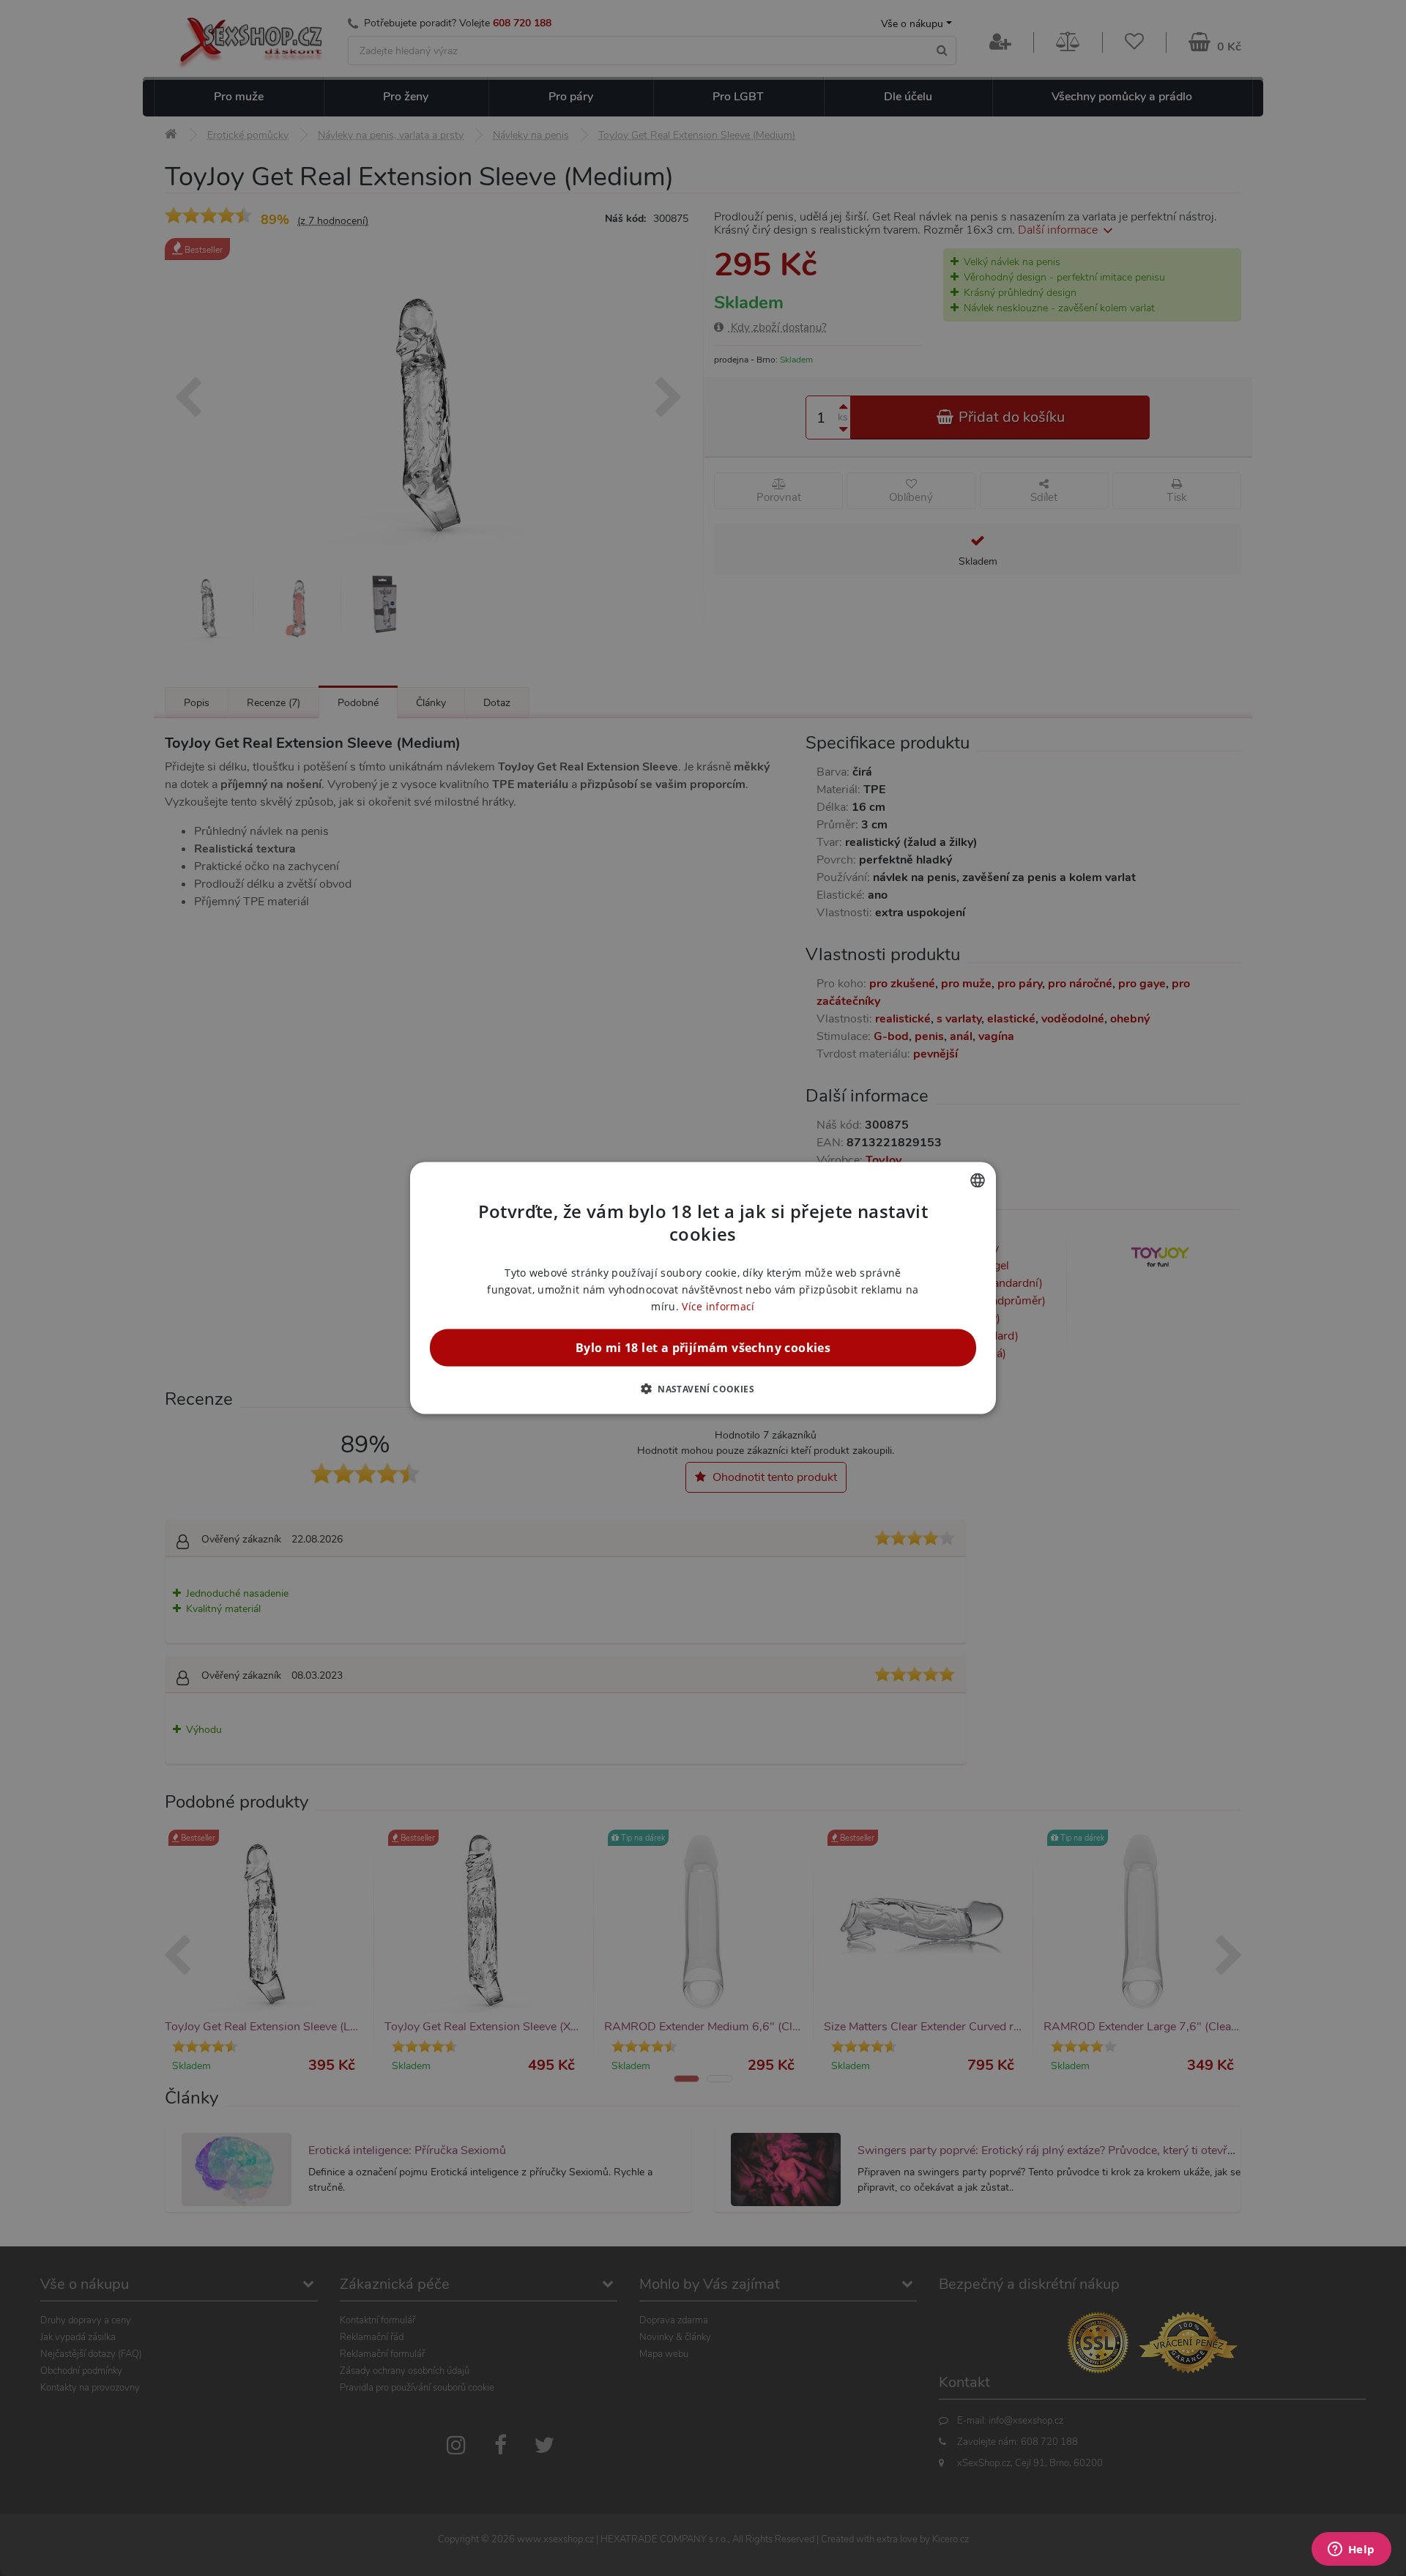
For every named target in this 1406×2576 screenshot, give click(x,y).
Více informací (718, 1306)
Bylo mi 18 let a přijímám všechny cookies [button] (703, 1348)
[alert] (703, 1288)
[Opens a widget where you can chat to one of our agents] (1351, 2550)
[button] (703, 1389)
